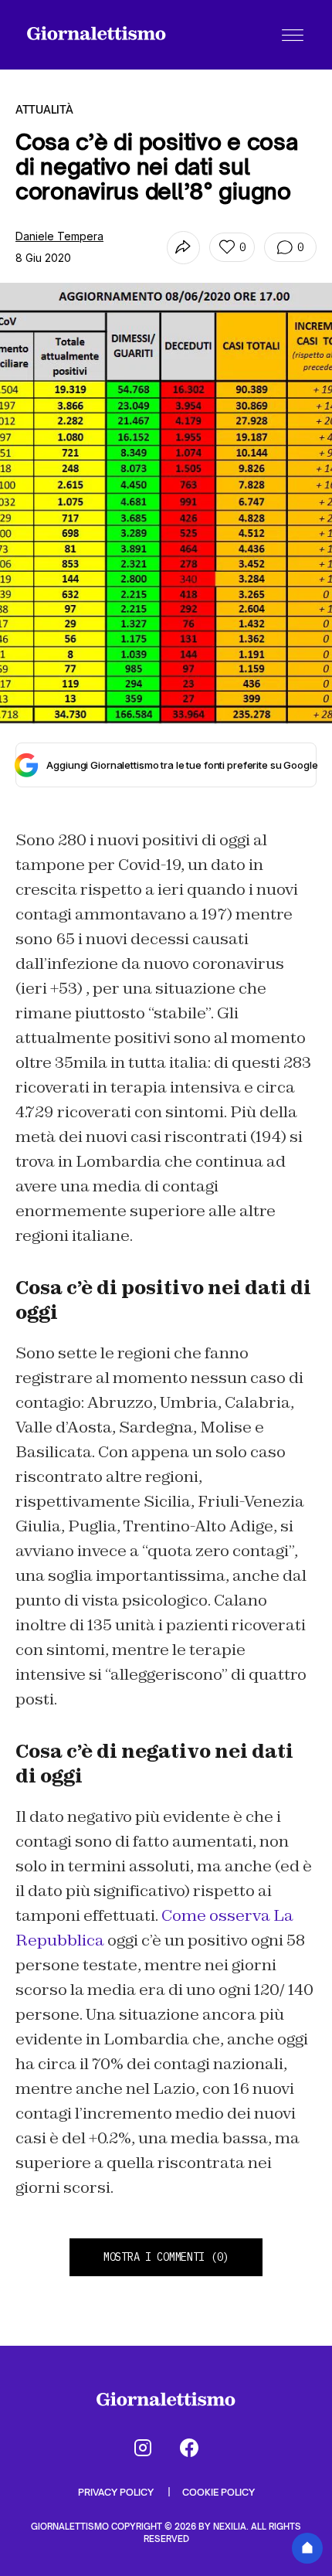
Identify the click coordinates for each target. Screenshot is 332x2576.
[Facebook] (189, 2448)
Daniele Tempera (59, 236)
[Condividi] (183, 248)
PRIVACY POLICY (117, 2492)
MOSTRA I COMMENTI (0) (166, 2257)
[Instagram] (143, 2448)
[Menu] (293, 35)
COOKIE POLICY (219, 2492)
